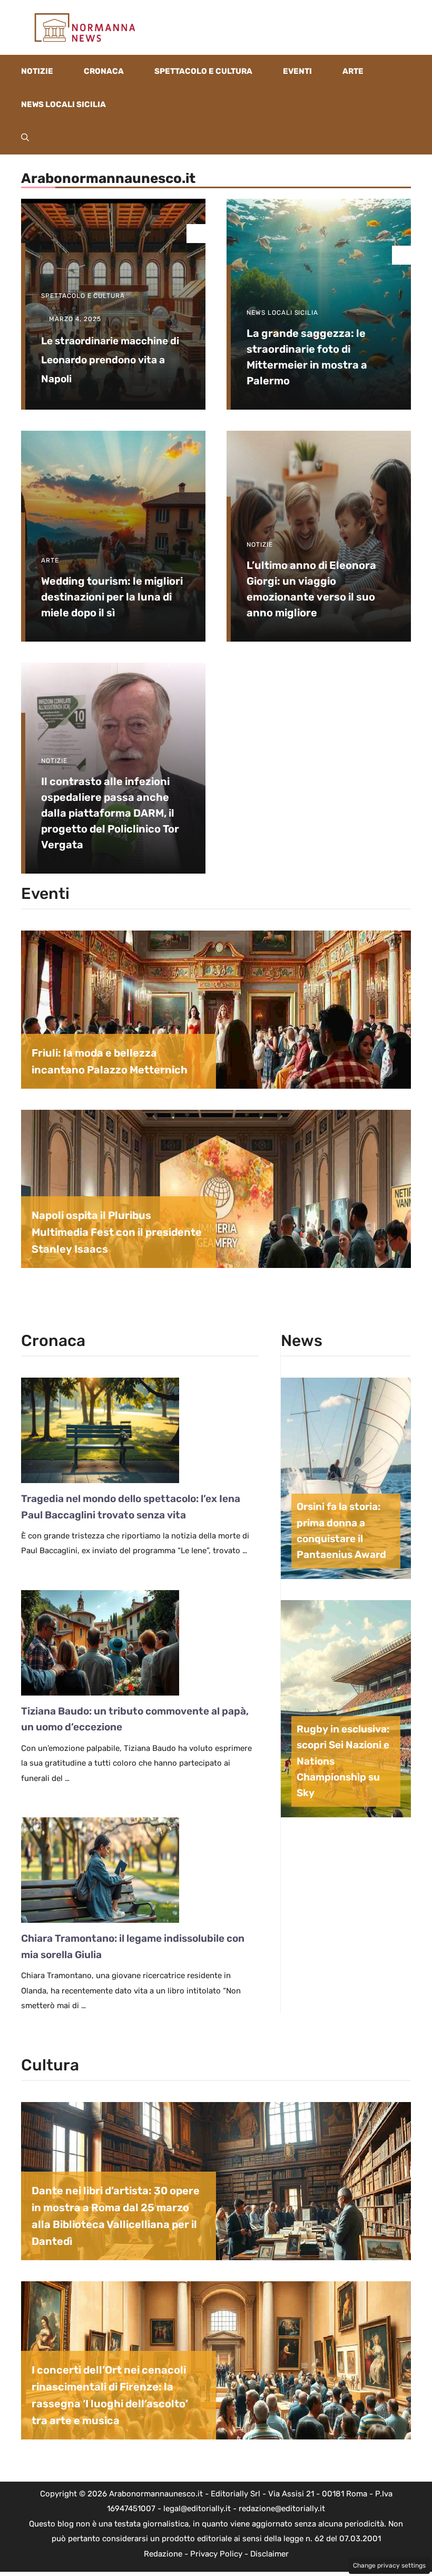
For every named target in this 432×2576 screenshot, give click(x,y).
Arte (353, 71)
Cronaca (104, 71)
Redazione (163, 2554)
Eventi (297, 71)
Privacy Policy (216, 2554)
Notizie (37, 71)
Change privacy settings (389, 2565)
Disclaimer (269, 2554)
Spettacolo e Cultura (203, 71)
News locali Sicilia (63, 104)
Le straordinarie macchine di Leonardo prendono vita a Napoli (110, 360)
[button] (25, 138)
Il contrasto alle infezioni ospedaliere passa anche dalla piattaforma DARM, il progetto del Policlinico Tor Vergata (110, 813)
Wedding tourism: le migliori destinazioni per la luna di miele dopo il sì (112, 597)
